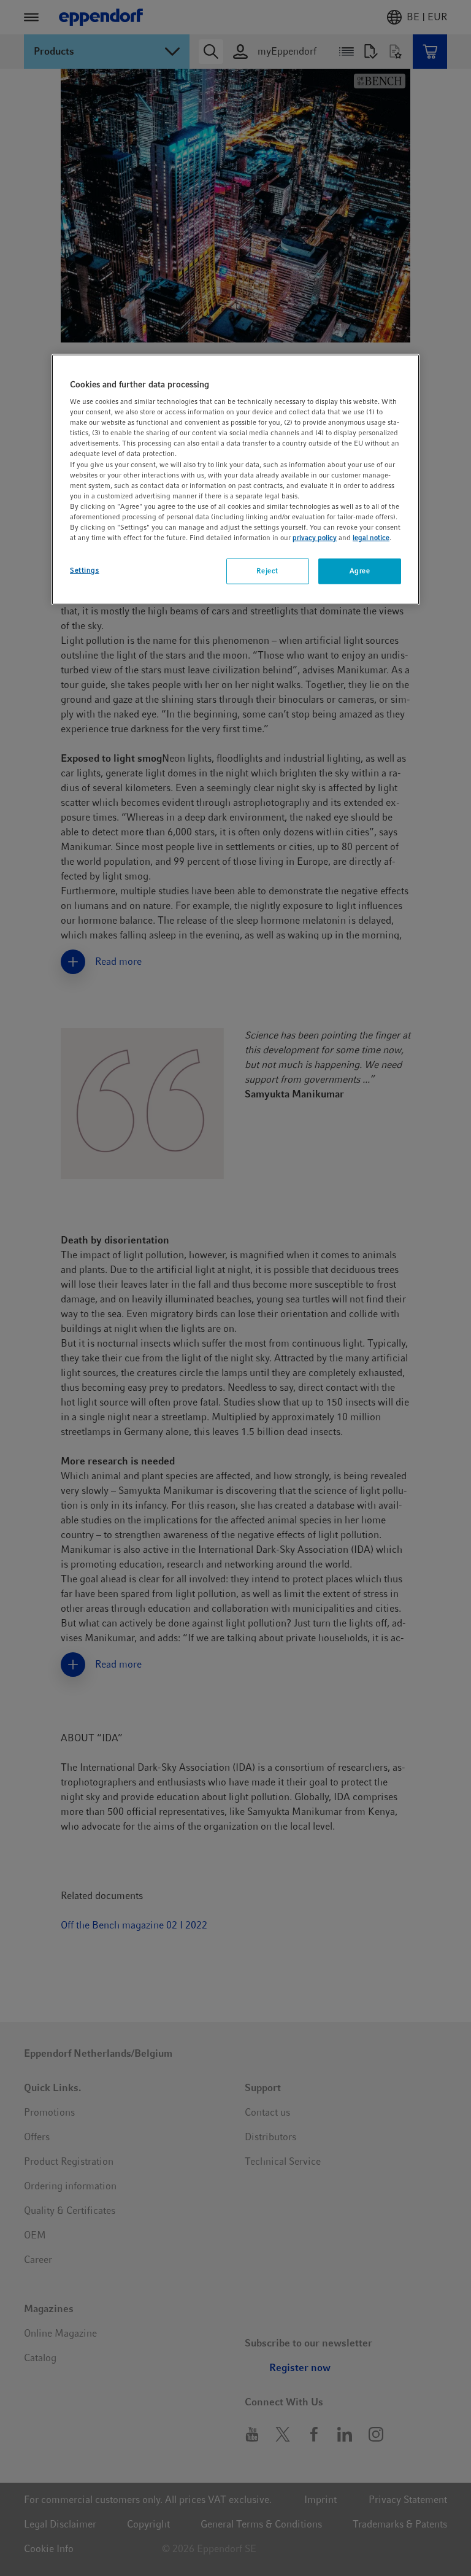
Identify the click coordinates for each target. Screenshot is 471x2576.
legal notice (371, 538)
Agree (360, 571)
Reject (267, 571)
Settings (85, 570)
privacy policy (315, 538)
